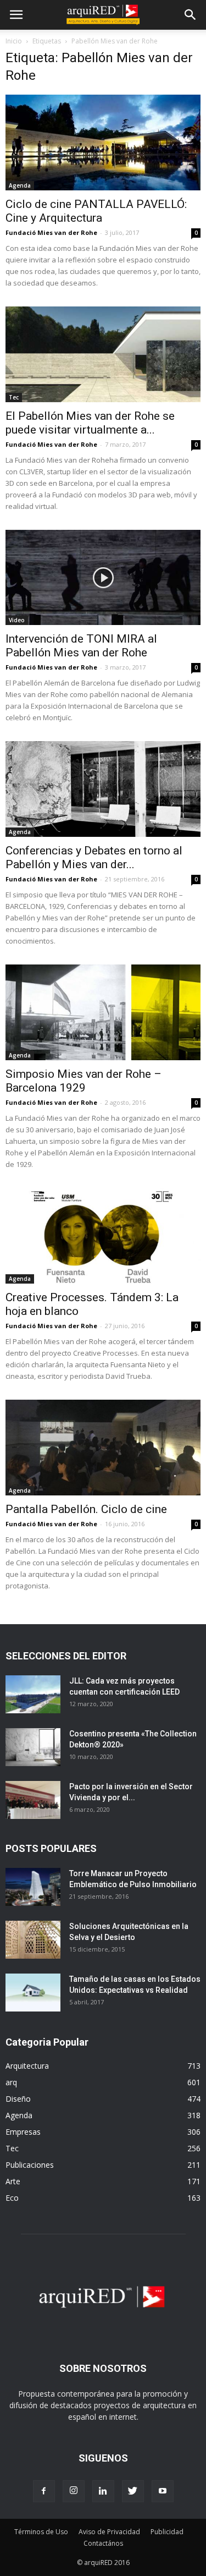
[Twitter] (133, 2491)
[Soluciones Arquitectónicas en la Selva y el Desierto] (33, 1940)
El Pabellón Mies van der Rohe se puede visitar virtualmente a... (90, 423)
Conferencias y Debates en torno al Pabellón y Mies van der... (94, 857)
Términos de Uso (41, 2532)
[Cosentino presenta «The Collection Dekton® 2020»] (33, 1747)
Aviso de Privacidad (109, 2532)
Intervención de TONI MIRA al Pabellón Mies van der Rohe (81, 646)
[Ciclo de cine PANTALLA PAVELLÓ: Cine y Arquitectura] (103, 142)
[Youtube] (163, 2491)
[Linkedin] (103, 2491)
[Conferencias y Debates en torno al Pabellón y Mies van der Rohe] (103, 789)
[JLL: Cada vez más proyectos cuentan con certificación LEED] (33, 1694)
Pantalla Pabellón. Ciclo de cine (86, 1509)
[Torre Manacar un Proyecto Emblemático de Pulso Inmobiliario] (33, 1887)
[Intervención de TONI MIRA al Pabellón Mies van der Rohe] (103, 578)
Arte (13, 2181)
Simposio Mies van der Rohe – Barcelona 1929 (83, 1081)
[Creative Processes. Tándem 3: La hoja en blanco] (103, 1236)
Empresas (23, 2132)
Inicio (14, 41)
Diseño (18, 2099)
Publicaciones (30, 2165)
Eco (12, 2198)
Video (17, 620)
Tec (14, 397)
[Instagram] (74, 2491)
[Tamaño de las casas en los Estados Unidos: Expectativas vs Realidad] (33, 1993)
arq (11, 2082)
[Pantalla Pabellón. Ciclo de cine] (103, 1448)
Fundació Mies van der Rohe (51, 232)
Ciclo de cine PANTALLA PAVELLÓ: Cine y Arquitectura (96, 211)
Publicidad (167, 2532)
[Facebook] (44, 2491)
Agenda (20, 185)
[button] (191, 15)
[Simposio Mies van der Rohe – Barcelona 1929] (103, 1012)
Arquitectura (27, 2066)
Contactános (103, 2543)
